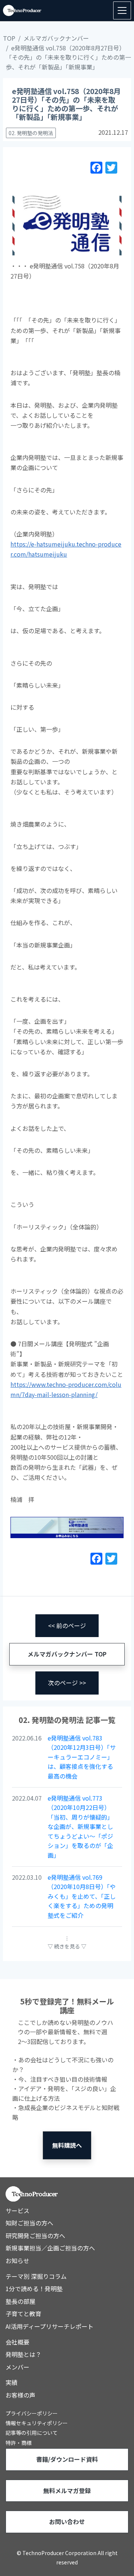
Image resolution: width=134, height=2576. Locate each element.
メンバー (17, 2367)
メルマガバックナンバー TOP (67, 1654)
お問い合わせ (67, 2521)
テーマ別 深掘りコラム (36, 2276)
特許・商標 (19, 2443)
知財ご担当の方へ (29, 2223)
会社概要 (17, 2342)
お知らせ (17, 2261)
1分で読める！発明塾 (34, 2289)
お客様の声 (20, 2395)
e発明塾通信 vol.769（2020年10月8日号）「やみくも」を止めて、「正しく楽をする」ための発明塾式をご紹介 (82, 1896)
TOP (9, 38)
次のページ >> (67, 1683)
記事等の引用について (32, 2433)
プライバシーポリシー (32, 2413)
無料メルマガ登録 (67, 2491)
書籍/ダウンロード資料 (67, 2459)
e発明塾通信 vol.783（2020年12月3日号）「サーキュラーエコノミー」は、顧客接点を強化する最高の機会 (82, 1757)
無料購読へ (67, 2145)
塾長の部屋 (20, 2301)
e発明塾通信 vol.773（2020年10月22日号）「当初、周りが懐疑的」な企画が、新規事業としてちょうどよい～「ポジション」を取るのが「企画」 (80, 1827)
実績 (12, 2382)
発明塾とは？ (23, 2354)
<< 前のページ (67, 1625)
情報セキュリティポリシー (37, 2423)
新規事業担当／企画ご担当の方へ (50, 2248)
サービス (17, 2211)
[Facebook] (96, 169)
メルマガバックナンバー (56, 38)
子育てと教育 (23, 2314)
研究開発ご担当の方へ (35, 2236)
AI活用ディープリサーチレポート (50, 2326)
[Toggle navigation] (122, 10)
